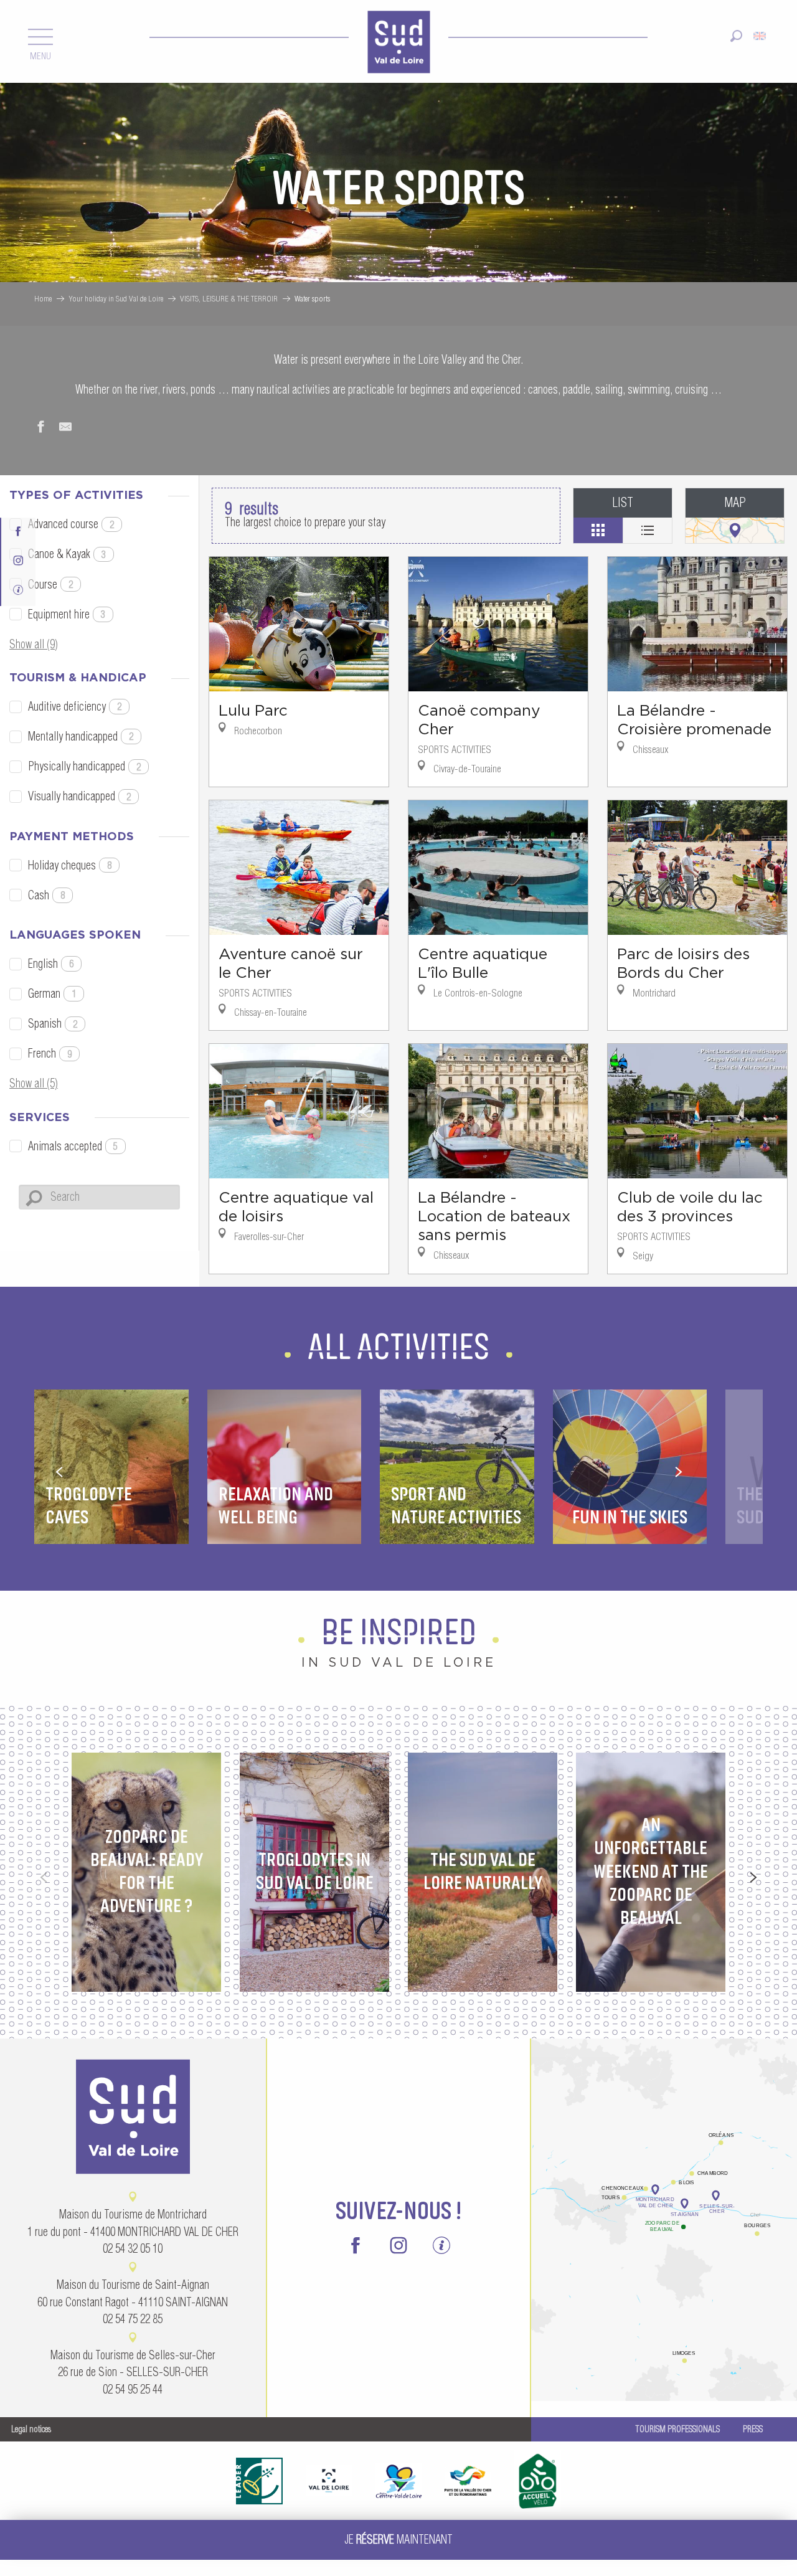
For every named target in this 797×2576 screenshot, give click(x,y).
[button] (736, 33)
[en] (761, 33)
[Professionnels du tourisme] (18, 589)
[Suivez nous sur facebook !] (18, 530)
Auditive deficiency (75, 707)
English (51, 964)
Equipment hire (67, 614)
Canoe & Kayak (67, 554)
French (50, 1054)
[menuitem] (398, 41)
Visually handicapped (79, 796)
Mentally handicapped (81, 736)
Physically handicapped (84, 766)
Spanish (53, 1024)
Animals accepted (73, 1146)
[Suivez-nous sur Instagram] (18, 559)
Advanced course (71, 524)
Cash (46, 895)
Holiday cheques (70, 865)
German (52, 994)
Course (50, 585)
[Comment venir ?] (664, 2148)
